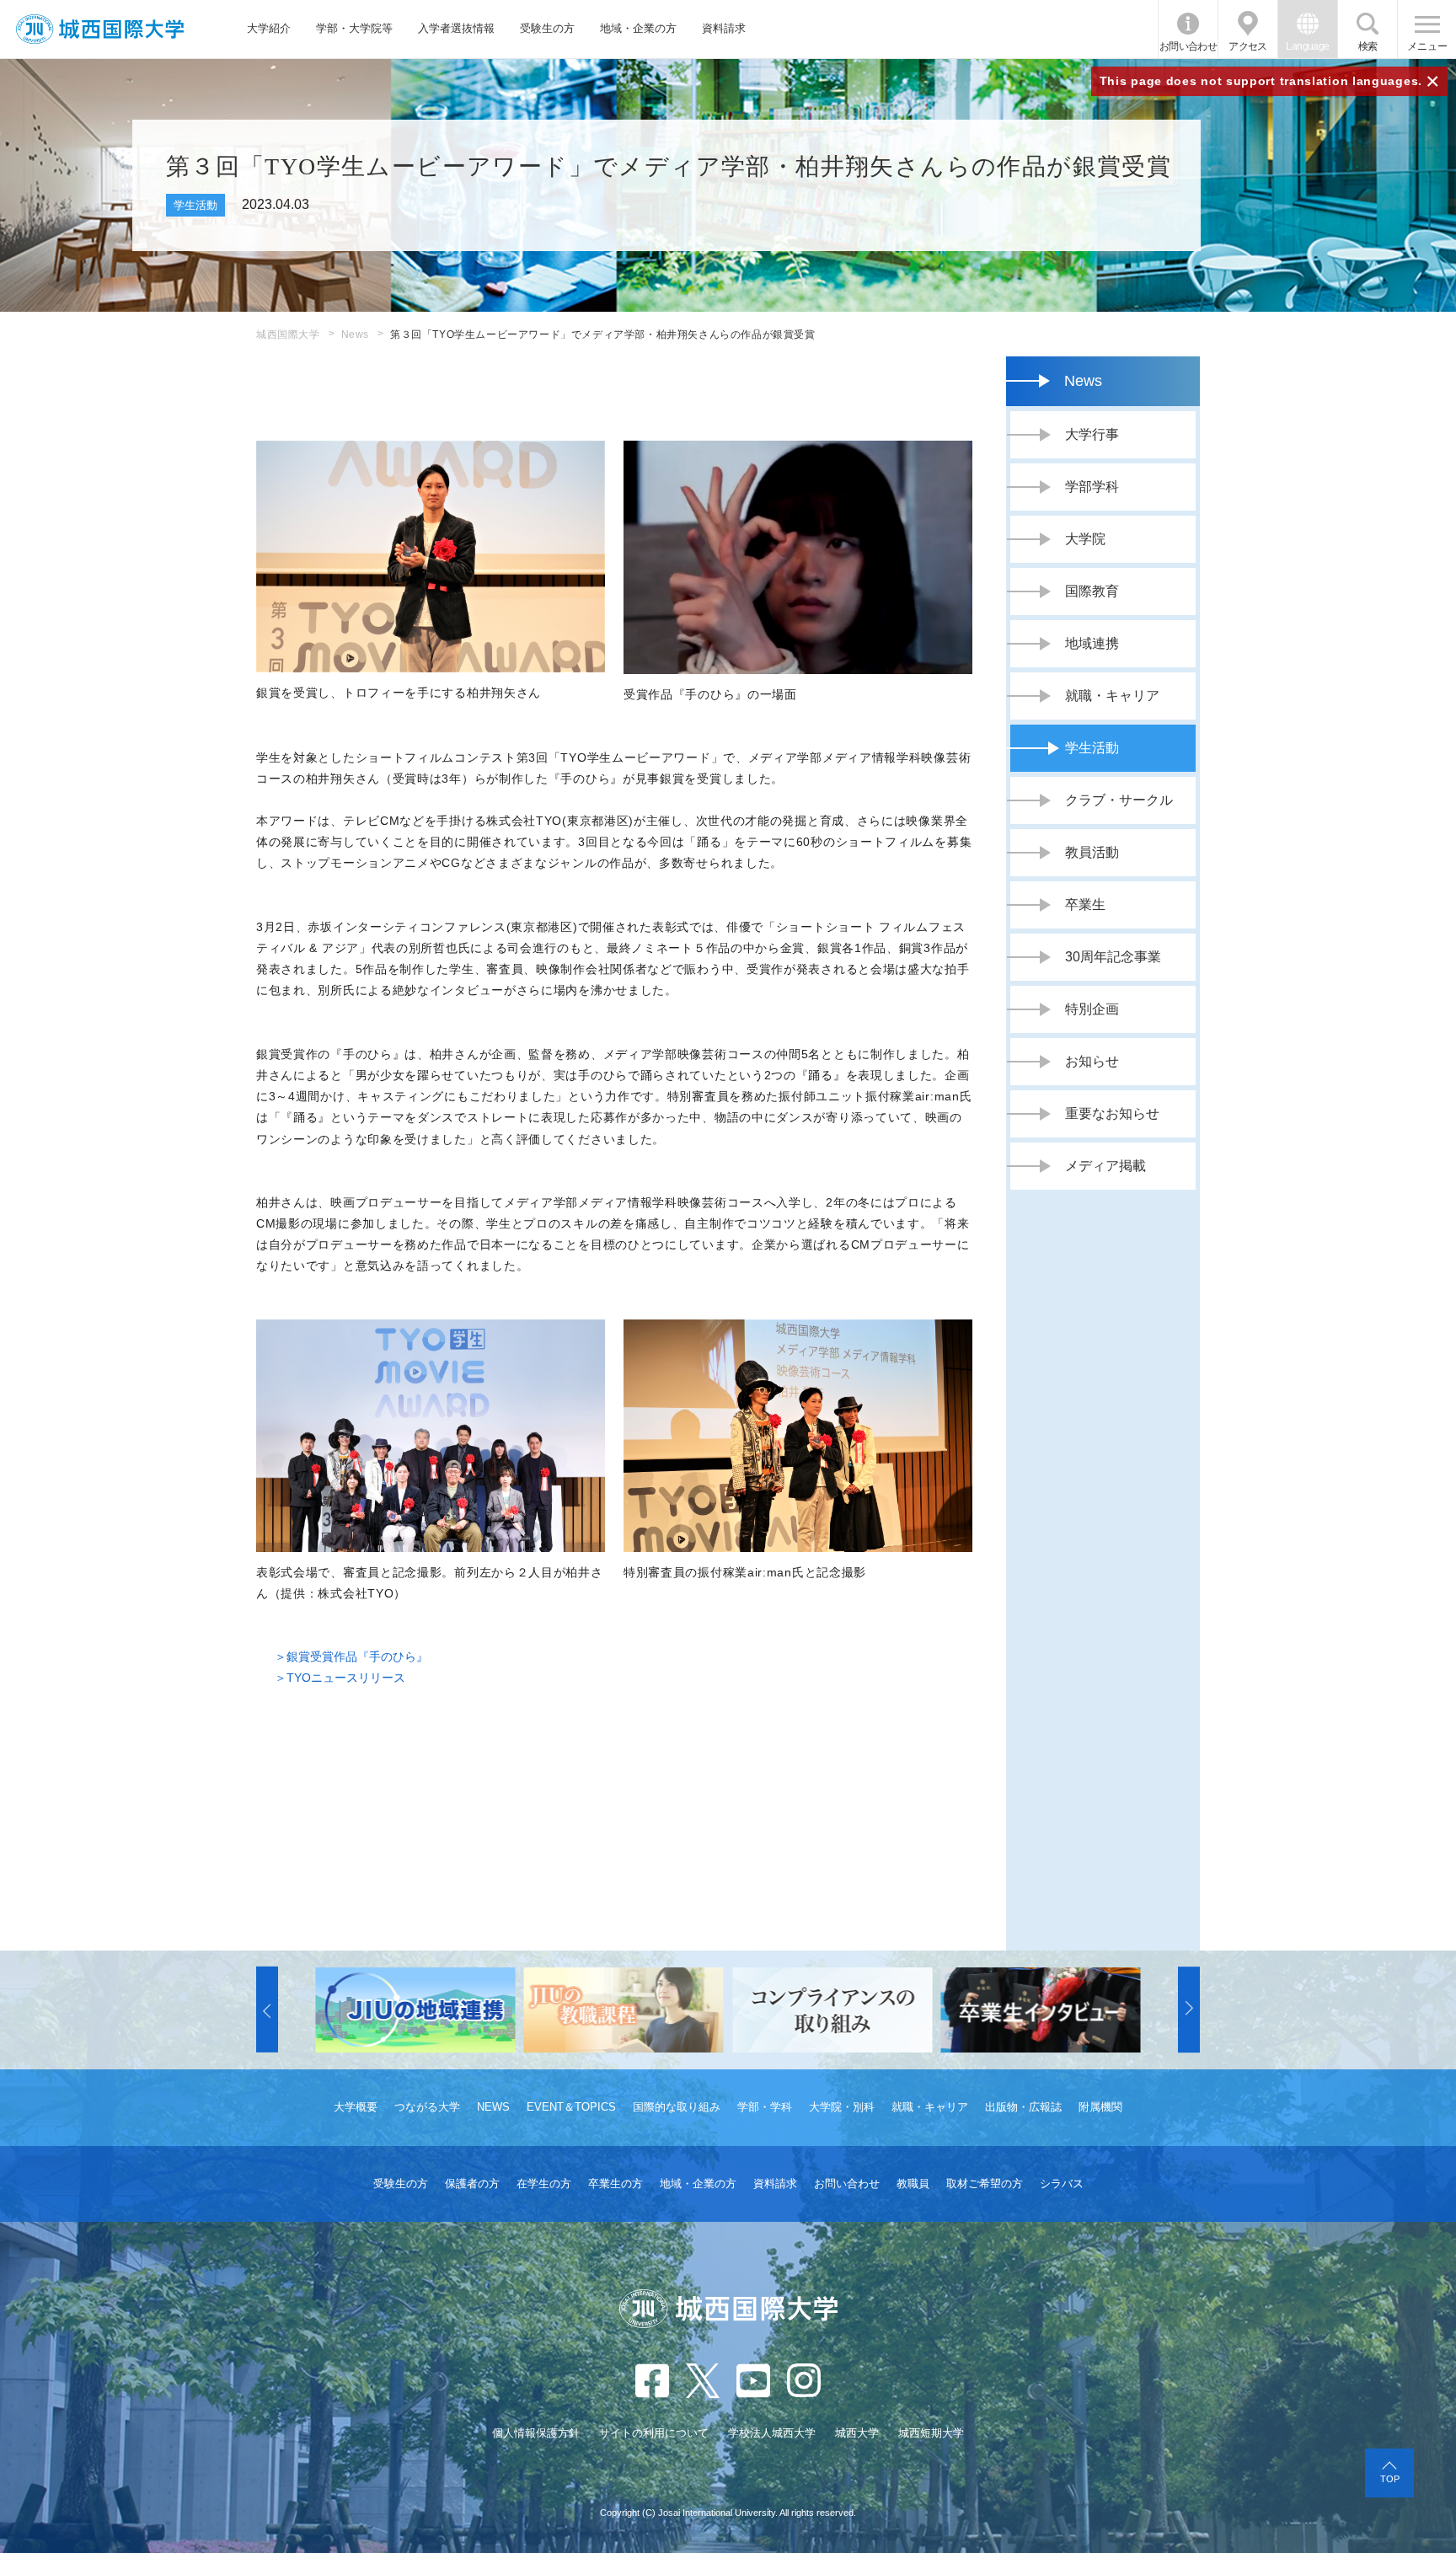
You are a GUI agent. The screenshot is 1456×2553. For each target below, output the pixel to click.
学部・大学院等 (354, 28)
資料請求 (724, 28)
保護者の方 (472, 2184)
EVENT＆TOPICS (571, 2107)
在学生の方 (544, 2184)
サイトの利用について (654, 2433)
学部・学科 (765, 2107)
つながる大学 (427, 2107)
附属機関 (1100, 2107)
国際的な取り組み (677, 2107)
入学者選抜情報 (456, 28)
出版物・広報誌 (1023, 2107)
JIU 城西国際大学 (100, 29)
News (355, 335)
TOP (1390, 2479)
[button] (267, 2010)
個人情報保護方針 (536, 2433)
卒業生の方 (616, 2184)
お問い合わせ (1188, 46)
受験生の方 (547, 28)
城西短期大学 (931, 2433)
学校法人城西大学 (772, 2433)
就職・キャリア (930, 2107)
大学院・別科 (842, 2107)
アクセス (1248, 46)
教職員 (913, 2184)
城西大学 (857, 2433)
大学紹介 (269, 28)
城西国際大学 (288, 335)
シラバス (1062, 2184)
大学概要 (356, 2107)
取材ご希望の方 (985, 2184)
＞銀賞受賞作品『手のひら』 (351, 1657)
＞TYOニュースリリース (340, 1678)
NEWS (493, 2107)
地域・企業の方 (638, 28)
